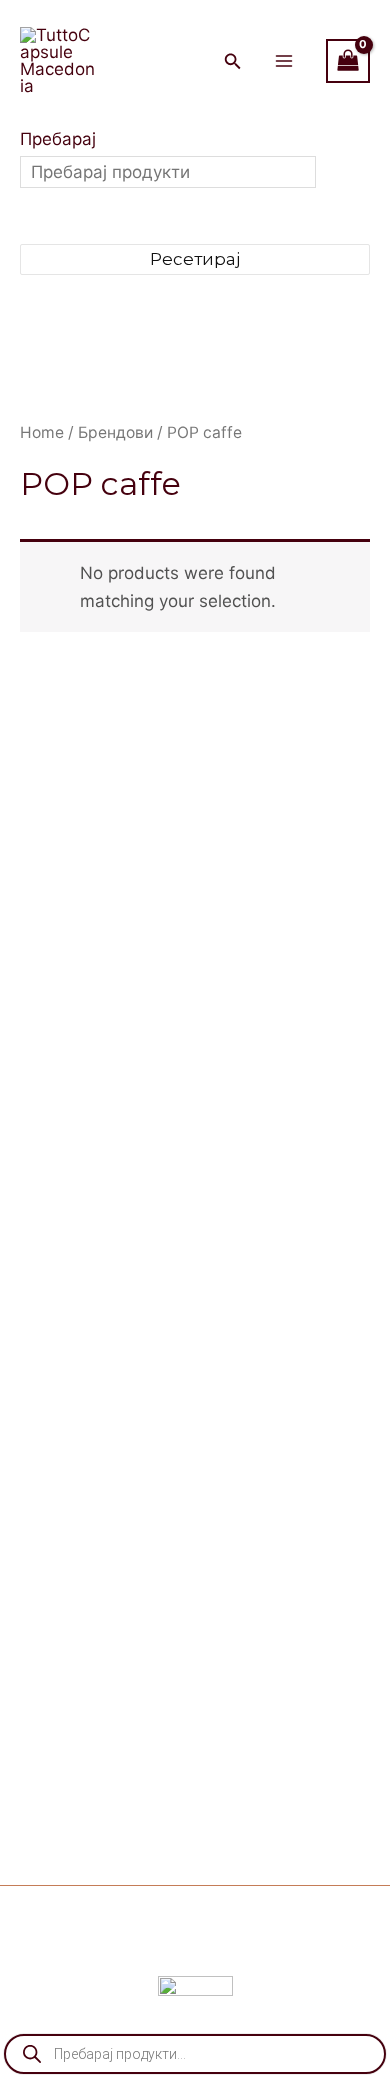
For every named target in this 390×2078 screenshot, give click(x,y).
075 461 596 (299, 1145)
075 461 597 (294, 1117)
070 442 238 (321, 1089)
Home (42, 432)
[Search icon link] (233, 63)
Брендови (115, 432)
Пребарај (58, 139)
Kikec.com (285, 1948)
